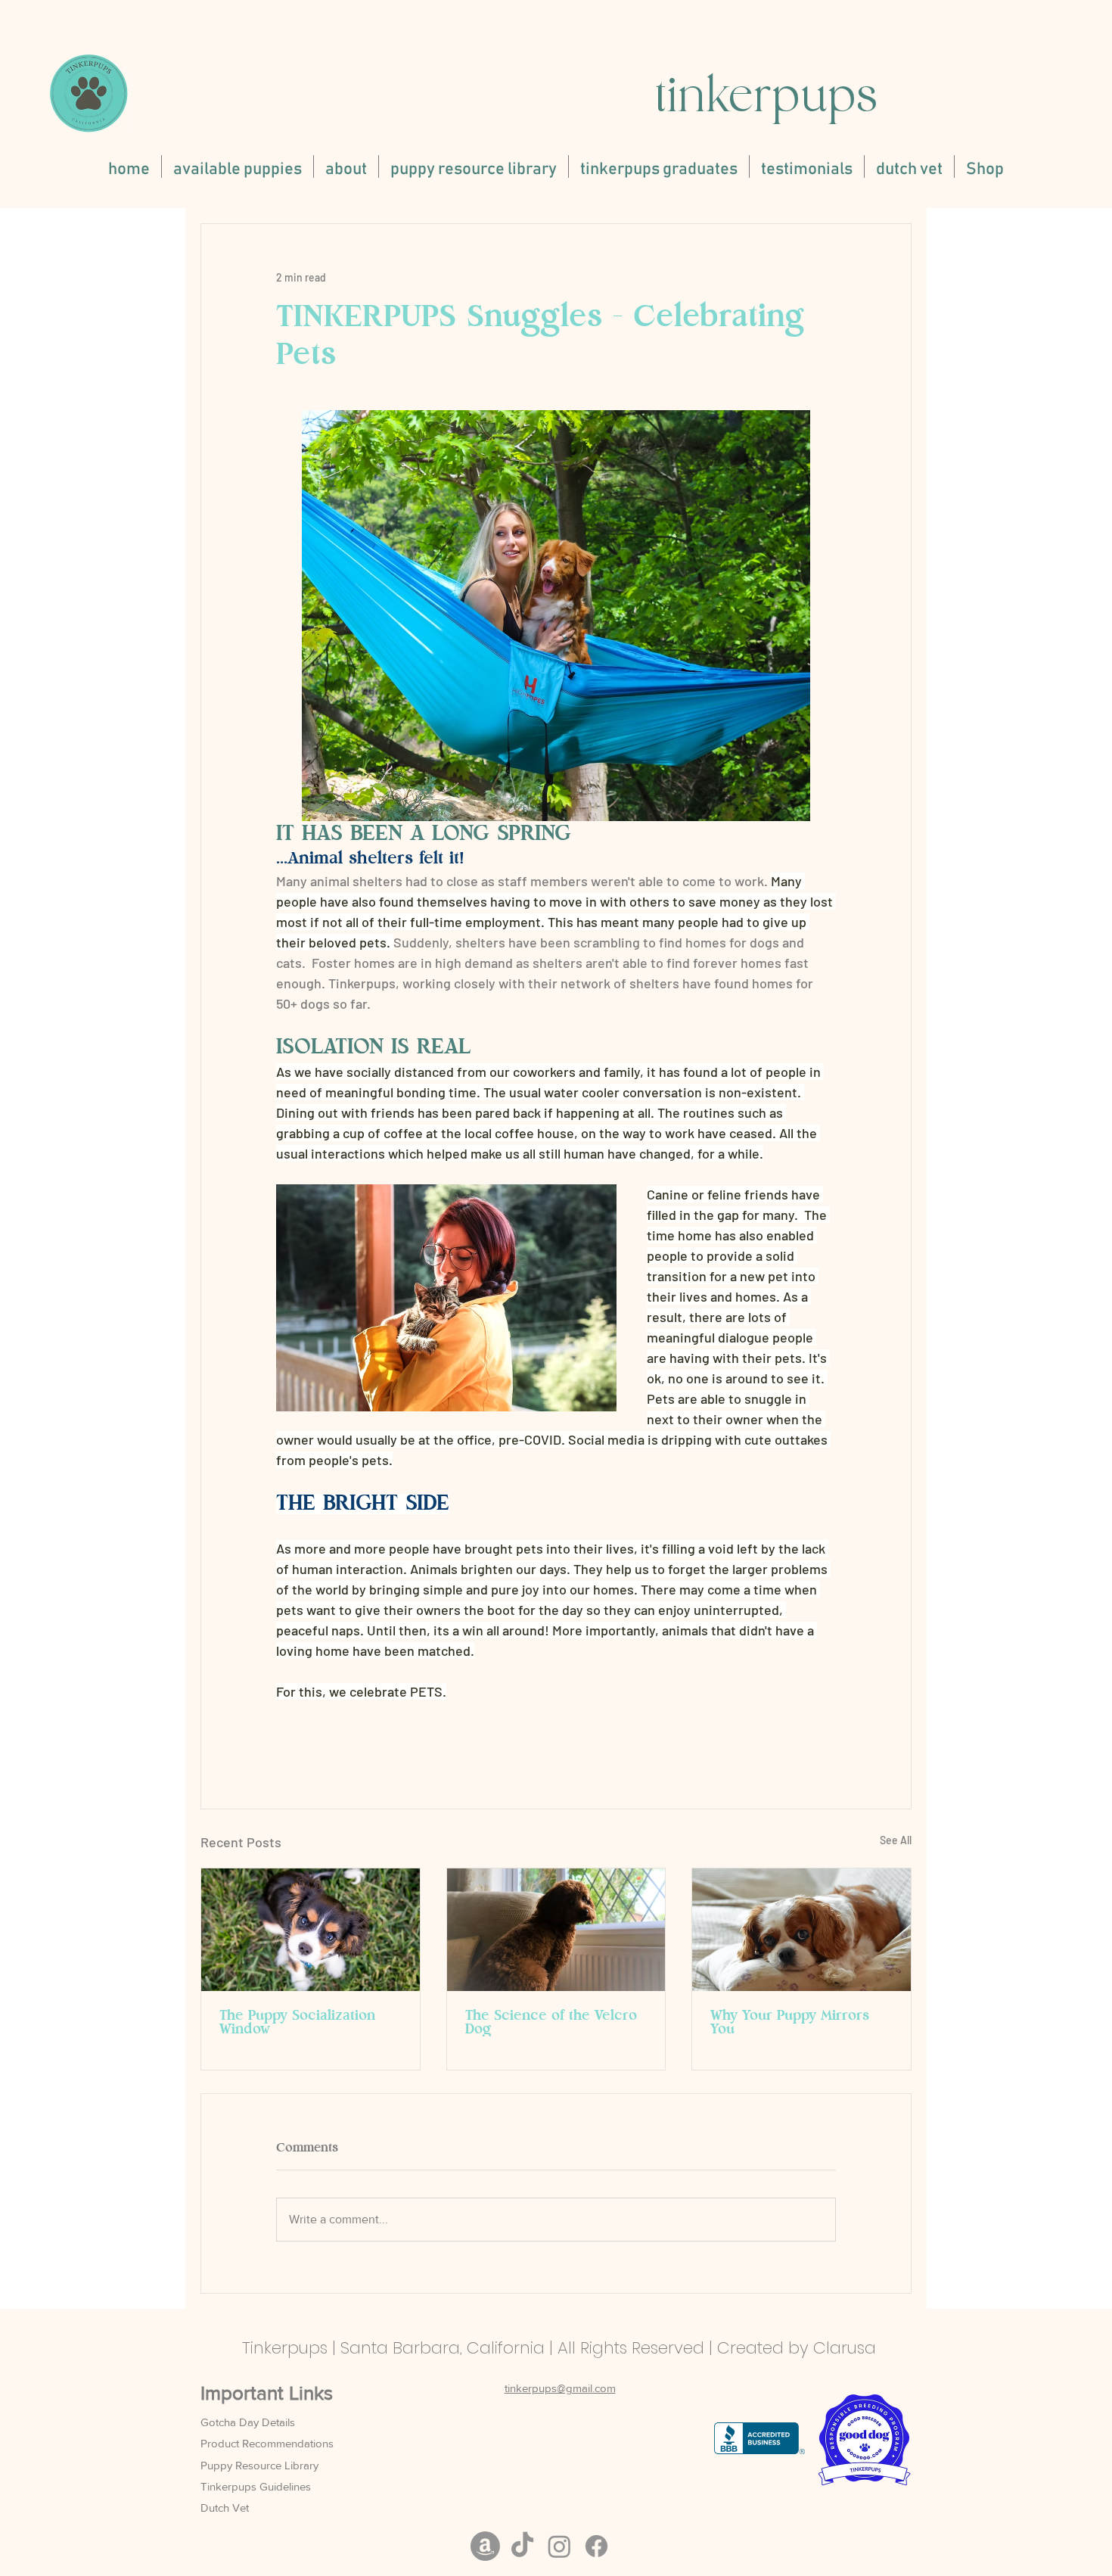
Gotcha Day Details (248, 2422)
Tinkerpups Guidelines (256, 2486)
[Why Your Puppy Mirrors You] (801, 1930)
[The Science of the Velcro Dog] (556, 1930)
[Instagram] (559, 2546)
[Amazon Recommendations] (485, 2546)
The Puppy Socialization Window (297, 2023)
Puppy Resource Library (259, 2465)
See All (896, 1840)
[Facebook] (596, 2546)
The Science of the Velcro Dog (551, 2023)
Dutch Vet (225, 2508)
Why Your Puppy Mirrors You (790, 2023)
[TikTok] (522, 2546)
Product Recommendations (267, 2443)
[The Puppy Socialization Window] (311, 1930)
